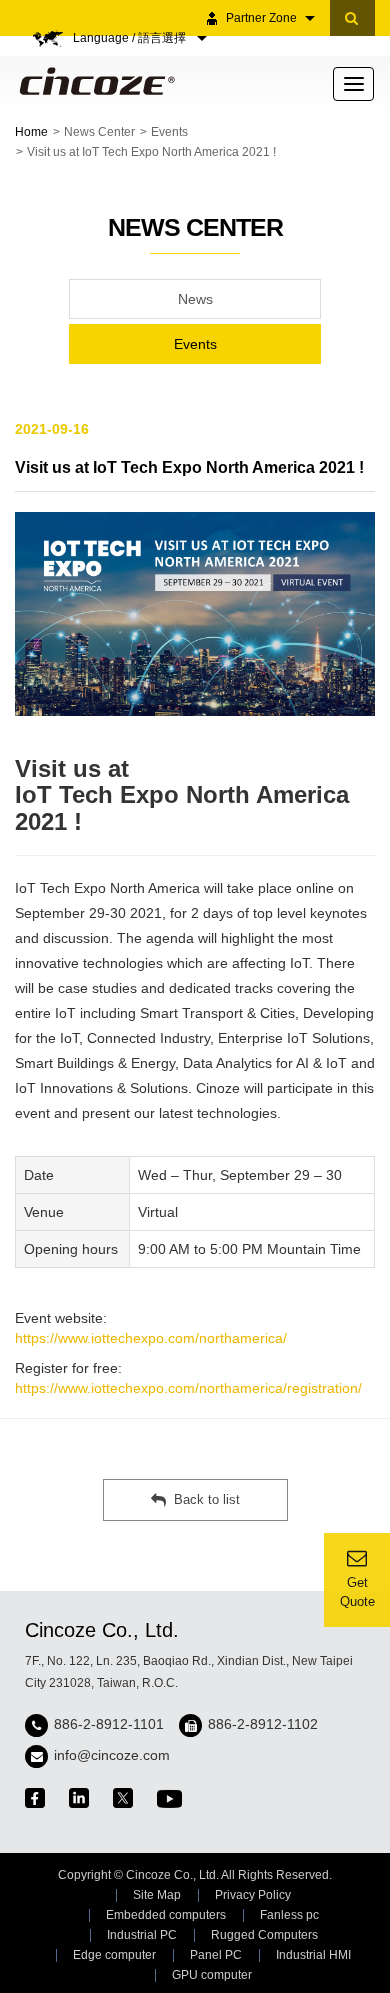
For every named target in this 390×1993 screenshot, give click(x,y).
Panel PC (216, 1955)
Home (31, 132)
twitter (123, 1798)
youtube (169, 1798)
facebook (35, 1798)
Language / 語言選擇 (131, 38)
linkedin (79, 1798)
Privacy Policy (253, 1895)
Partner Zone (261, 18)
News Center (99, 132)
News (195, 299)
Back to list (207, 1499)
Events (169, 132)
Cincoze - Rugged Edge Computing (93, 81)
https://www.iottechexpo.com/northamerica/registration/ (188, 1388)
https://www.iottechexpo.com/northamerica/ (151, 1338)
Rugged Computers (264, 1935)
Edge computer (114, 1955)
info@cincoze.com (112, 1755)
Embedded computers (166, 1915)
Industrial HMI (313, 1955)
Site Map (157, 1895)
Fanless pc (289, 1915)
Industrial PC (142, 1935)
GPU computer (212, 1975)
